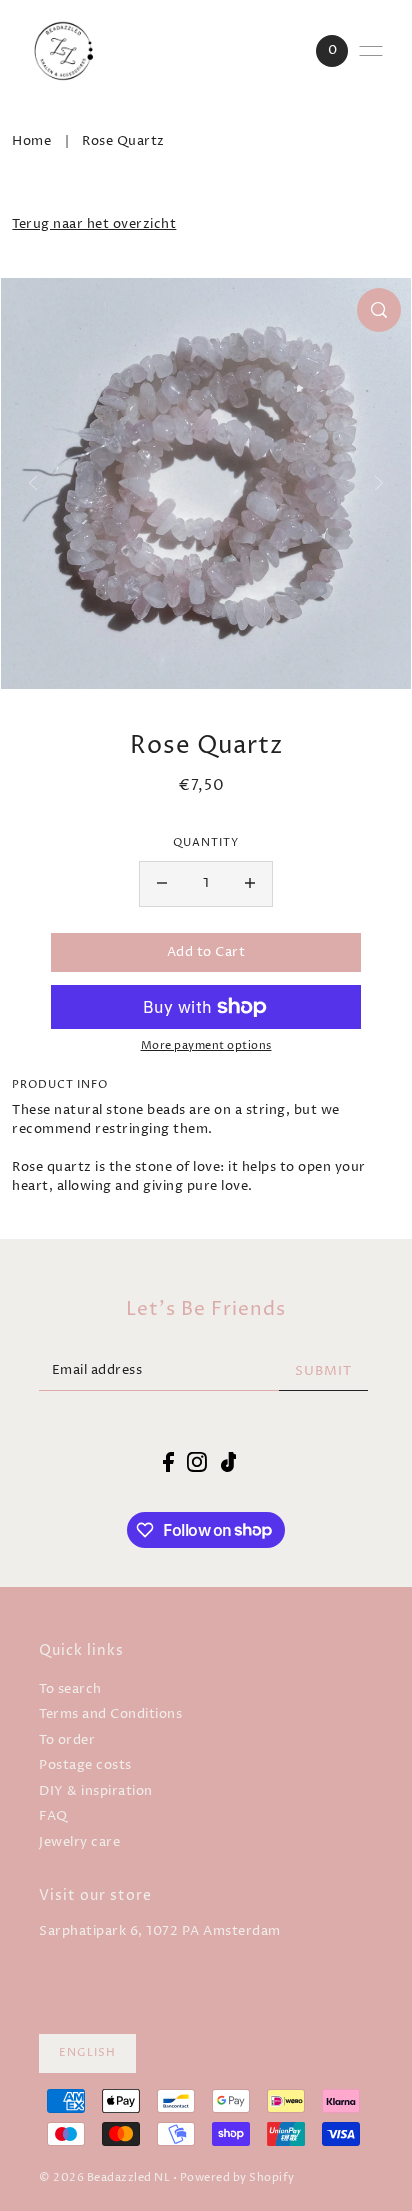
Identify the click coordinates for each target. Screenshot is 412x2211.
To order (67, 1740)
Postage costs (85, 1765)
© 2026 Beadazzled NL (104, 2178)
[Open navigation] (371, 51)
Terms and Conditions (110, 1714)
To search (70, 1689)
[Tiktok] (229, 1462)
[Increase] (250, 884)
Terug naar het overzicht (94, 224)
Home (31, 141)
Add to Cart (206, 952)
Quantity (206, 843)
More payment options (206, 1046)
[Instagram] (197, 1462)
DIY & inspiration (96, 1791)
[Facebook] (168, 1462)
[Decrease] (162, 884)
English (87, 2053)
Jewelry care (79, 1842)
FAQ (53, 1816)
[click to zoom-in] (379, 310)
